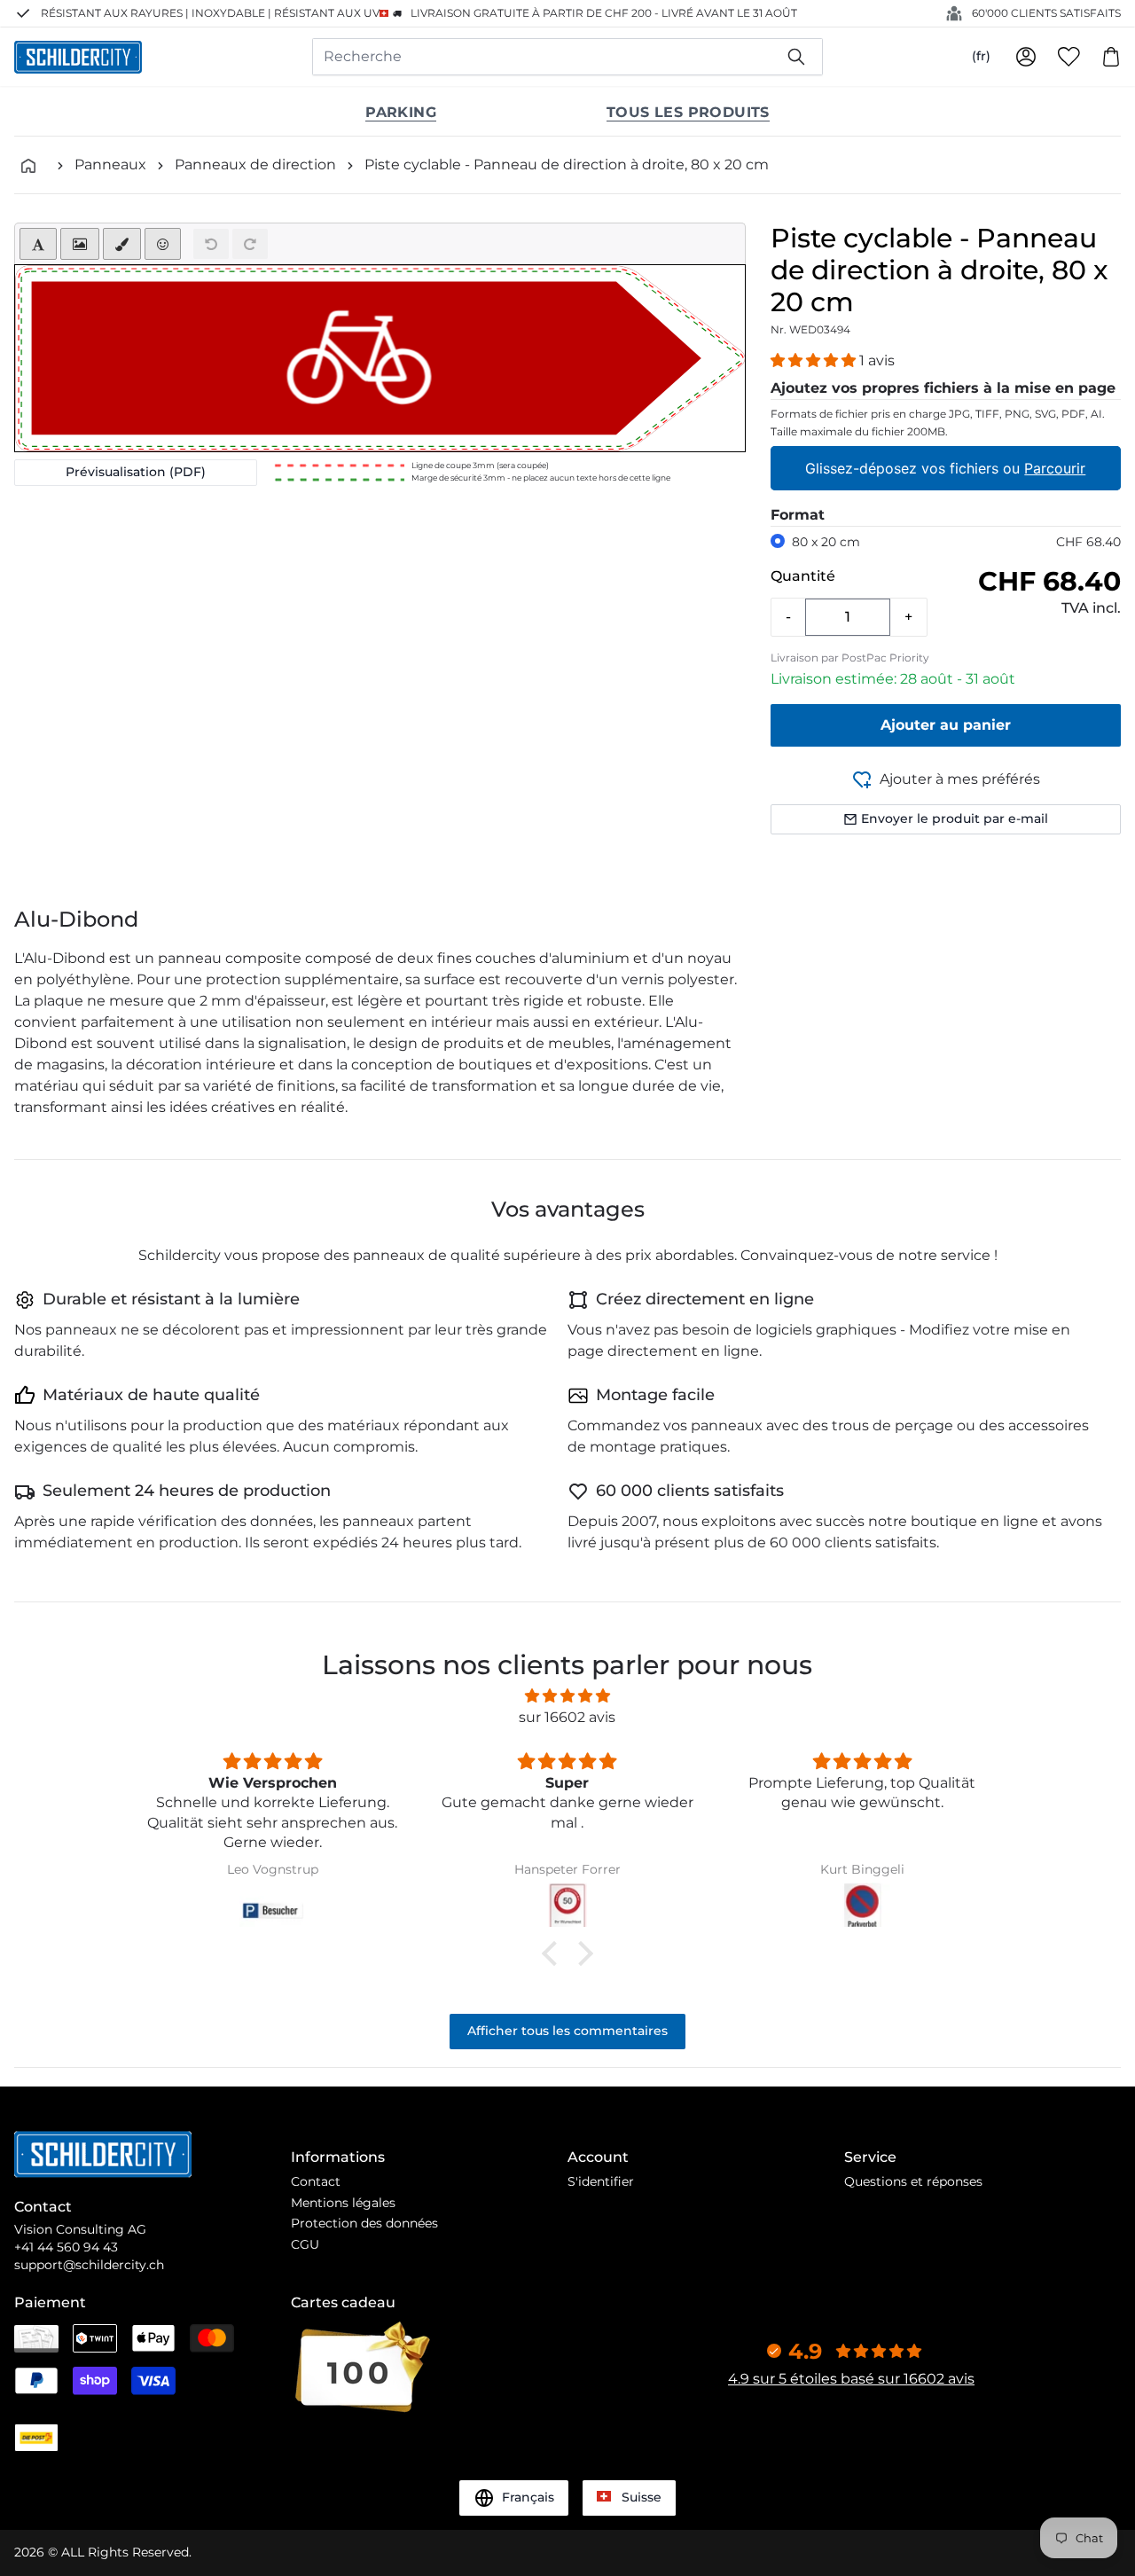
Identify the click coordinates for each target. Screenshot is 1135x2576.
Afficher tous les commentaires (567, 2031)
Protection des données (364, 2223)
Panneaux (110, 164)
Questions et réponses (913, 2181)
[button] (815, 360)
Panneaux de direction (255, 164)
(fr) (981, 56)
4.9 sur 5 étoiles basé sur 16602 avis (851, 2379)
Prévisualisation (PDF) (136, 472)
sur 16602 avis (567, 1717)
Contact (316, 2181)
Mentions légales (343, 2203)
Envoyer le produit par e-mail (955, 818)
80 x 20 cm (826, 542)
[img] (567, 1696)
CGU (305, 2244)
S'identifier (601, 2181)
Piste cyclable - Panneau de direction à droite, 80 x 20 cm (567, 164)
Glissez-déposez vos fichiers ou (946, 468)
